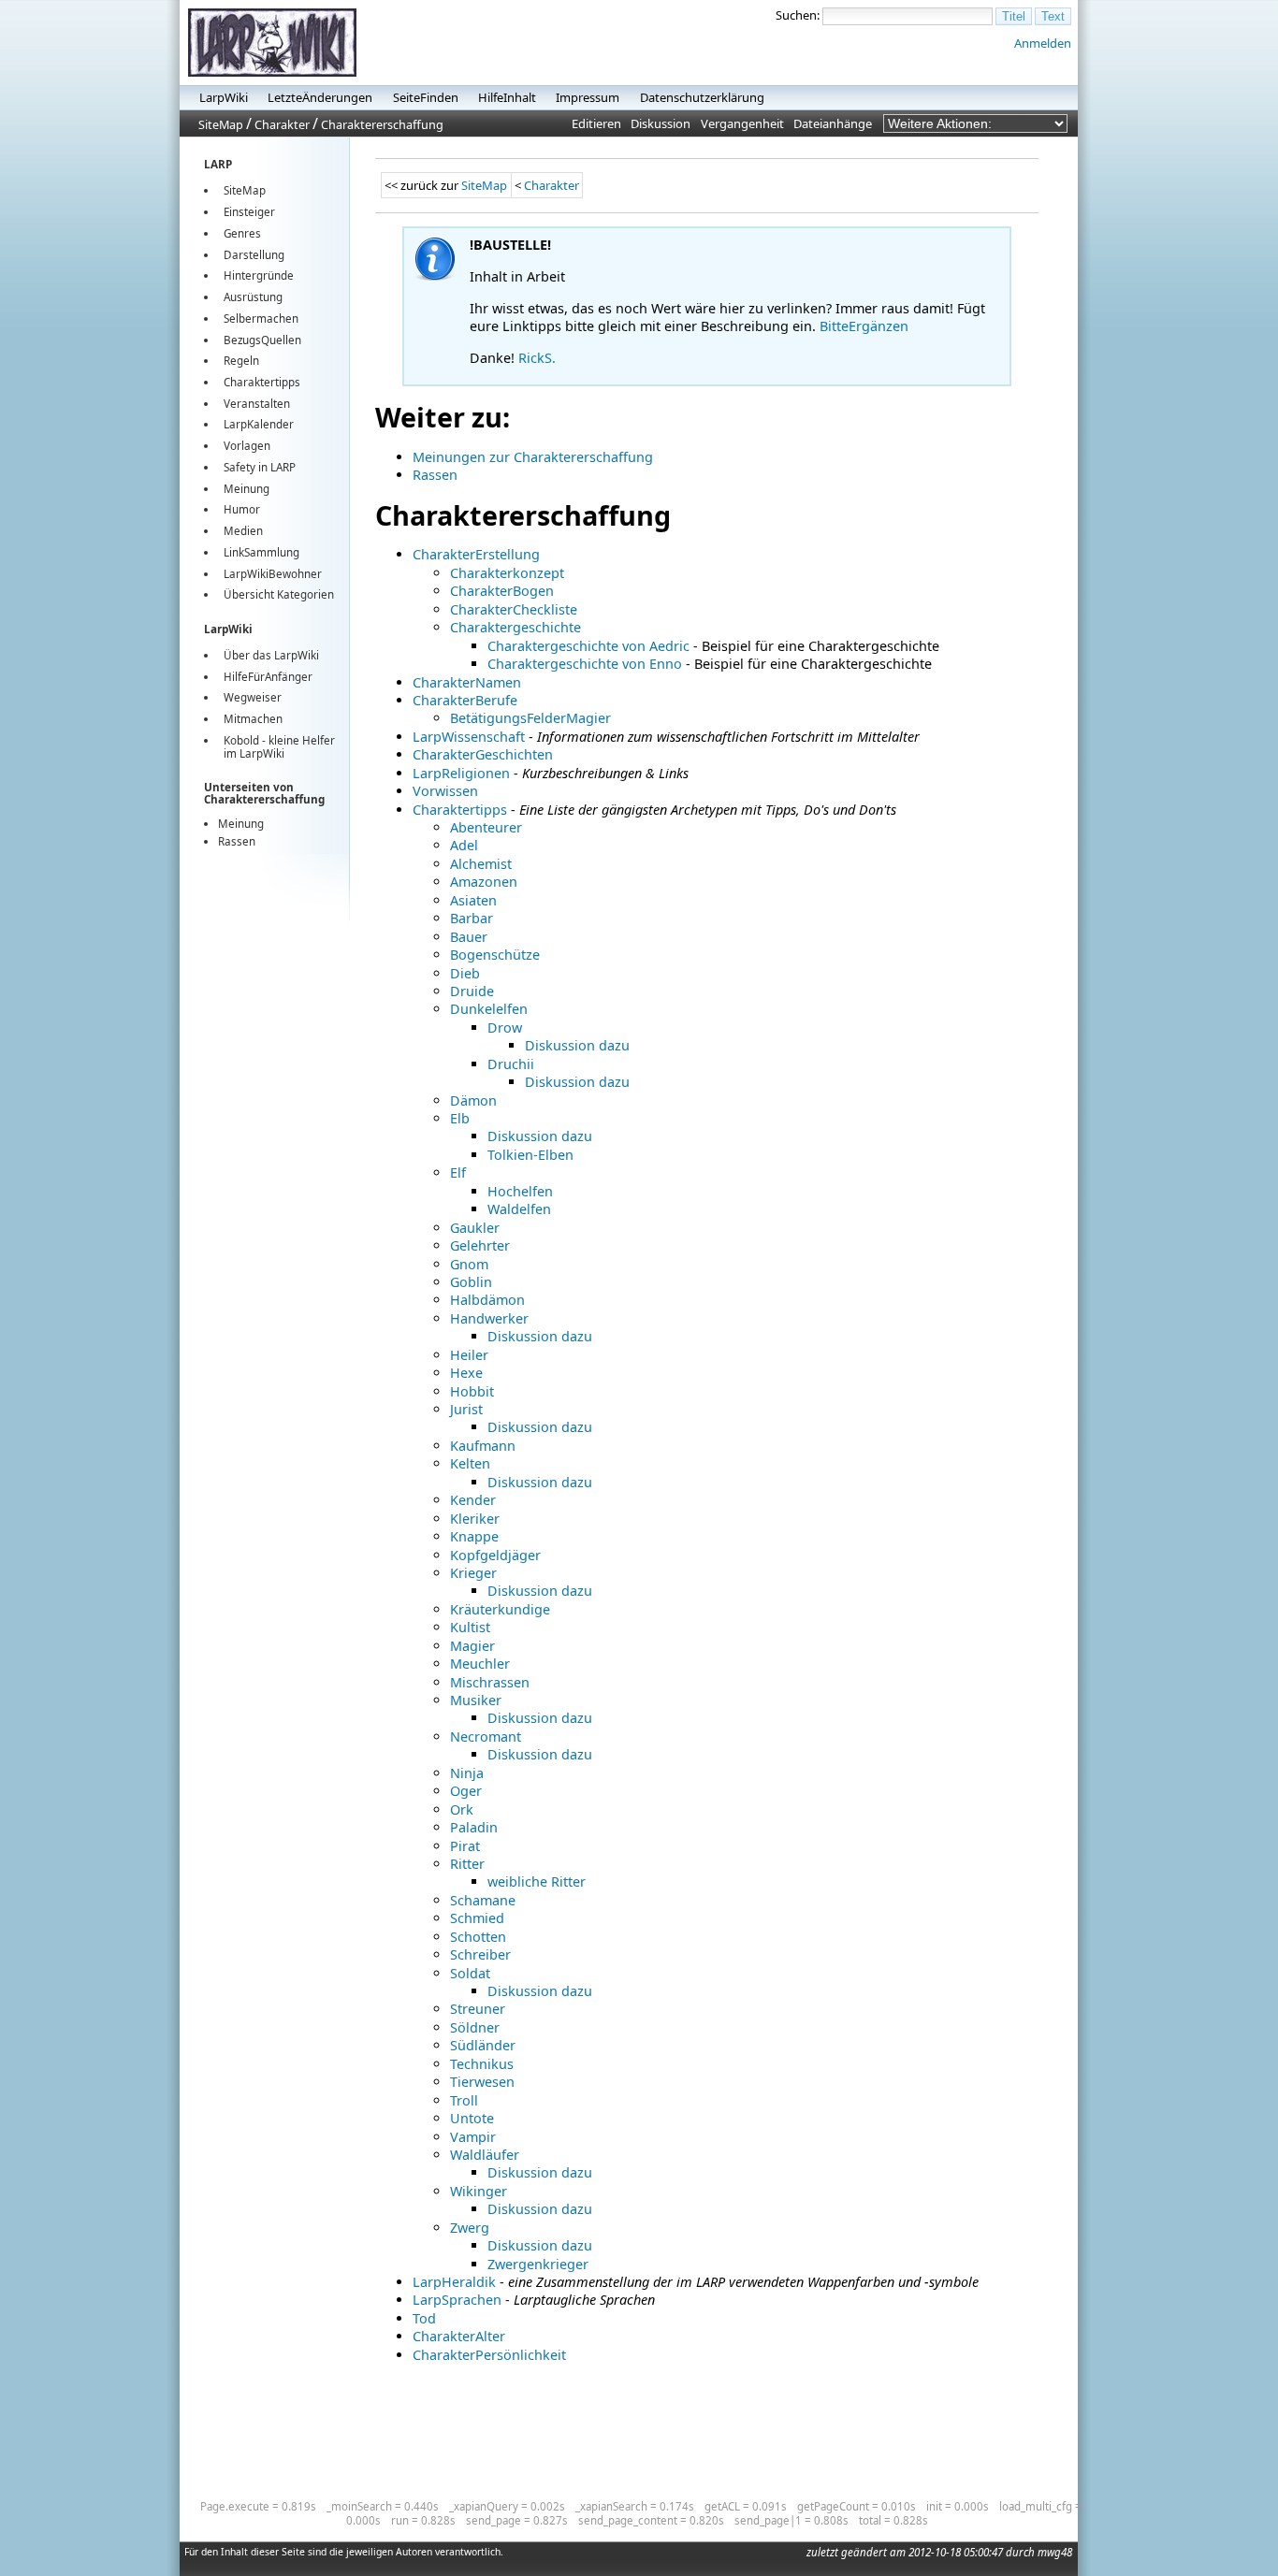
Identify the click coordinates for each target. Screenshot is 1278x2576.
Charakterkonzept (507, 573)
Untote (472, 2118)
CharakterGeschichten (483, 754)
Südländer (483, 2045)
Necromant (486, 1737)
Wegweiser (253, 697)
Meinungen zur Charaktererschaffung (533, 457)
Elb (460, 1118)
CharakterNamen (467, 682)
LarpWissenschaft (469, 737)
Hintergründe (259, 275)
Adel (464, 845)
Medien (243, 531)
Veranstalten (257, 404)
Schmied (477, 1918)
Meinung (247, 489)
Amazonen (484, 882)
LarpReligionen (461, 773)
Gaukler (475, 1228)
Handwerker (489, 1318)
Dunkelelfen (489, 1009)
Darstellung (254, 255)
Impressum (588, 97)
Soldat (470, 1973)
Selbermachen (261, 318)
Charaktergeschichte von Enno (585, 664)
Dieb (465, 973)
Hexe (466, 1373)
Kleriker (475, 1519)
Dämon (473, 1100)
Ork (462, 1809)
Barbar (472, 918)
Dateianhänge (833, 123)
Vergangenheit (742, 123)
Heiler (469, 1355)
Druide (472, 991)
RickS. (537, 358)
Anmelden (1043, 43)
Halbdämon (487, 1300)
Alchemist (481, 864)
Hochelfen (520, 1191)
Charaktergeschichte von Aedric (588, 646)
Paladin (474, 1827)
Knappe (474, 1536)
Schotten (478, 1937)
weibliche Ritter (537, 1881)
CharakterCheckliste (514, 609)
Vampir (473, 2137)
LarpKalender (259, 424)
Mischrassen (490, 1682)
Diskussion (661, 123)
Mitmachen (253, 719)
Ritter (467, 1864)
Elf (458, 1172)
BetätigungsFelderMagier (530, 718)
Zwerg (470, 2228)
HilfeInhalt (507, 97)
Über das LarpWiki (271, 655)
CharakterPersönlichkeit (489, 2355)
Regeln (241, 361)
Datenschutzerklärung (702, 97)
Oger (466, 1791)
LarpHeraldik (454, 2282)
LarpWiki (224, 97)
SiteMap (221, 124)
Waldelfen (519, 1209)
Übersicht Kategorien (279, 594)
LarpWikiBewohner (273, 574)
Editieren (596, 123)
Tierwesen (482, 2082)
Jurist (466, 1409)
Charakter (282, 124)
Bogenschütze (495, 955)
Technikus (482, 2064)
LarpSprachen (457, 2300)
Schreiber (480, 1954)
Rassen (237, 841)
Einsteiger (249, 212)
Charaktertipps (262, 382)
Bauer (469, 937)
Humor (242, 509)
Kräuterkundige (500, 1609)
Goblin (471, 1282)
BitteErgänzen (864, 326)
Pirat (465, 1846)
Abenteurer (486, 827)
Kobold (241, 740)
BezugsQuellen (262, 340)
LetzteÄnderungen (320, 97)
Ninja (467, 1773)
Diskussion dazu (577, 1045)
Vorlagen (247, 446)
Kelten (470, 1463)
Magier (472, 1646)
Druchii (511, 1064)
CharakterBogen (502, 591)
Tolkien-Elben (530, 1155)
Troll (464, 2100)
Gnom (469, 1264)
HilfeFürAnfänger (268, 677)
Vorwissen (445, 791)
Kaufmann (483, 1446)
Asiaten (473, 900)
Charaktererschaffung (382, 124)
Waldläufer (485, 2155)
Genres (242, 233)
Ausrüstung (253, 297)
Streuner (478, 2009)
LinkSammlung (261, 552)
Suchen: (798, 15)
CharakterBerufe (465, 700)
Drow (505, 1028)
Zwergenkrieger (538, 2264)
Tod (424, 2318)
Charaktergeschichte (516, 627)
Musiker (476, 1700)
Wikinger (479, 2191)
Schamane (483, 1900)
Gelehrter (480, 1245)
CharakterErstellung (476, 554)
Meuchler (480, 1664)
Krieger (473, 1573)
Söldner (475, 2027)
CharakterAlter (459, 2336)
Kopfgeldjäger (495, 1555)
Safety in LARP (260, 467)
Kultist (470, 1627)
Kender (473, 1500)
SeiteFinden (426, 97)
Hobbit (472, 1391)
